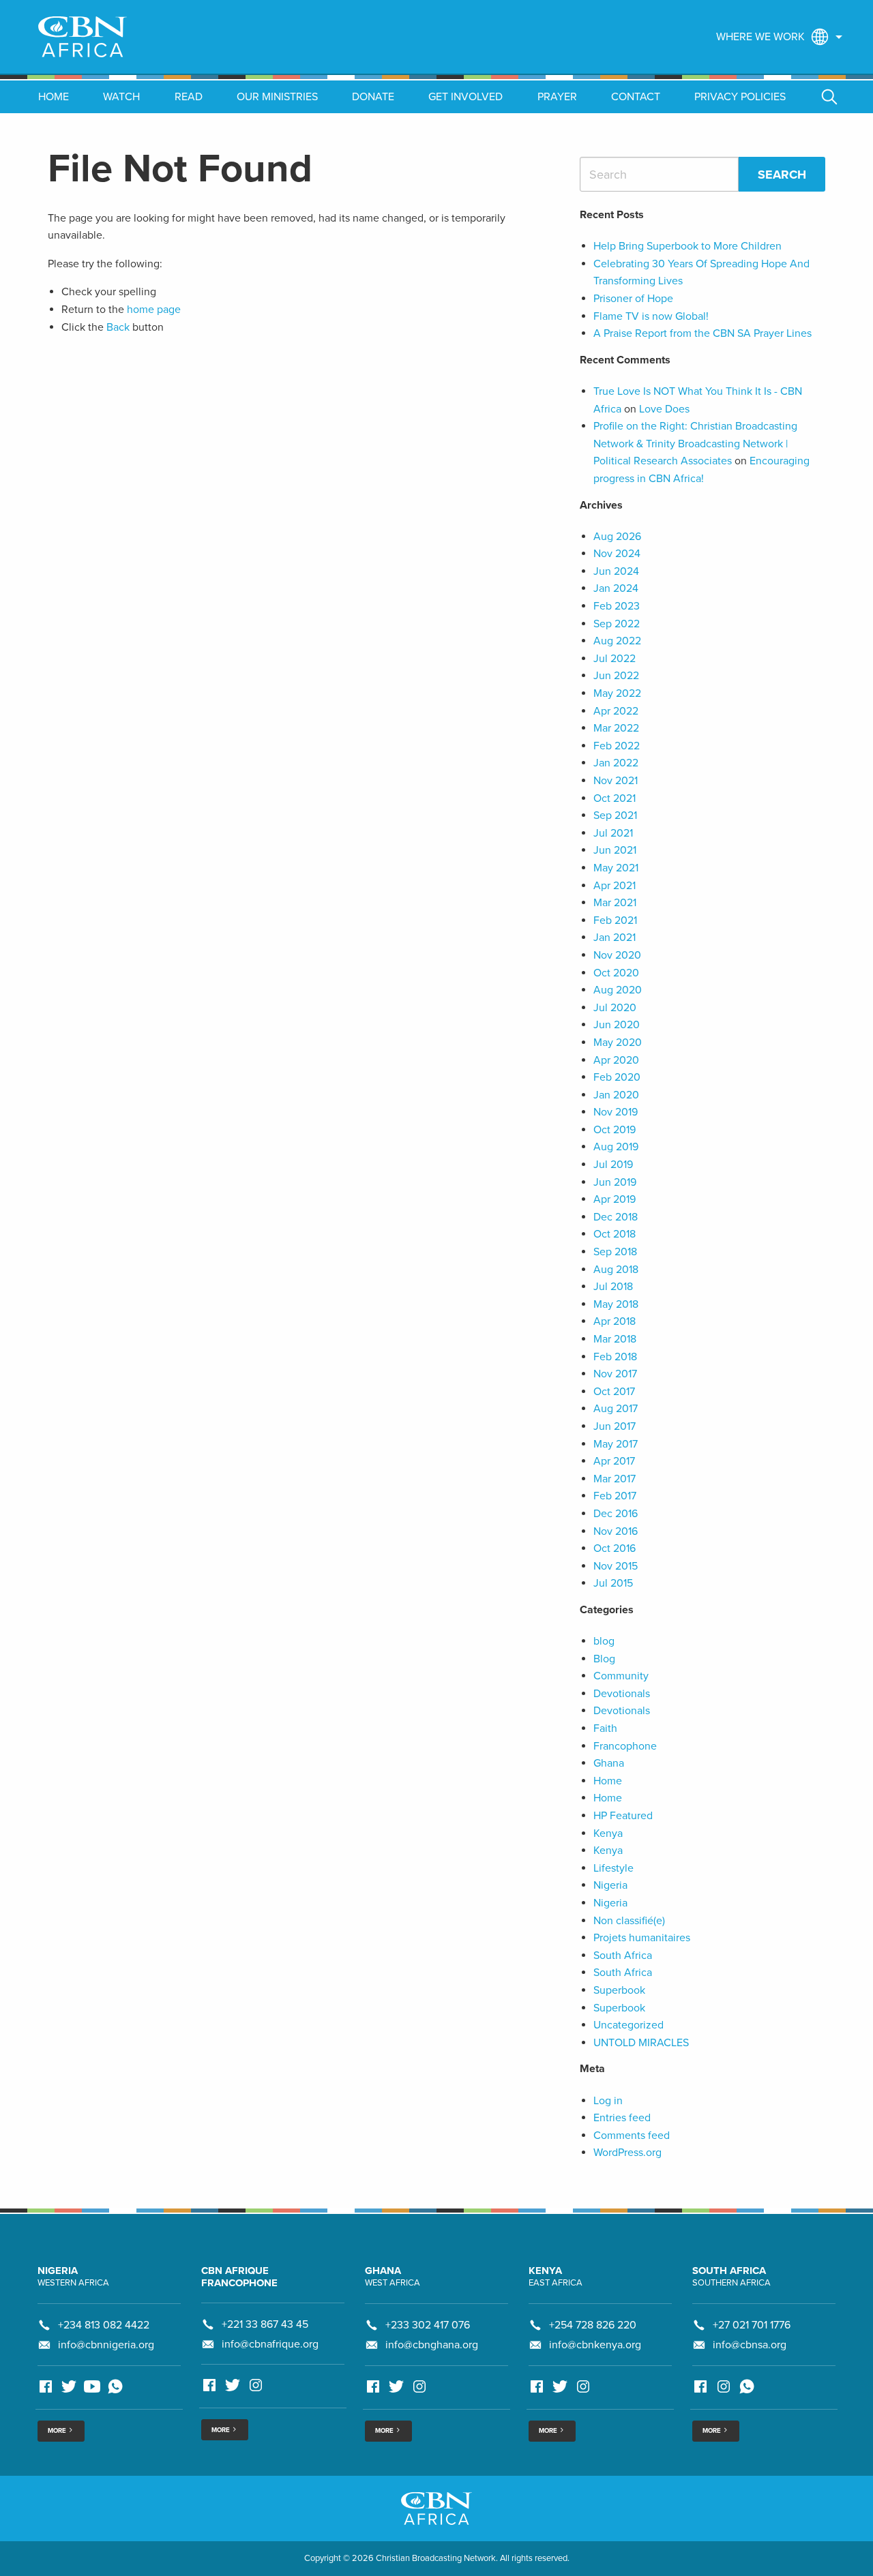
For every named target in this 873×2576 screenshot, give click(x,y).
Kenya (608, 1833)
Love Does (664, 409)
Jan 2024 (616, 588)
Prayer (557, 97)
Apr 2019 (615, 1199)
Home (54, 97)
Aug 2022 (617, 641)
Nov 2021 (616, 781)
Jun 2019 (615, 1182)
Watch (121, 97)
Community (621, 1676)
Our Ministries (277, 97)
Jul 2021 (613, 833)
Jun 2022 (616, 676)
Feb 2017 (615, 1496)
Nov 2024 (617, 554)
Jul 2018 (613, 1287)
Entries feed (622, 2118)
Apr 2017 (614, 1461)
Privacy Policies (740, 97)
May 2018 (616, 1304)
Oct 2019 (615, 1130)
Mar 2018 (615, 1339)
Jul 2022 (615, 659)
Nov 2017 (615, 1374)
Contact (636, 97)
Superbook (619, 1990)
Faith (605, 1728)
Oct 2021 (615, 798)
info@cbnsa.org (750, 2345)
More (58, 2431)
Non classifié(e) (629, 1921)
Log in (608, 2101)
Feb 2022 (617, 746)
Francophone (625, 1746)
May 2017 (616, 1444)
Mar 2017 (615, 1479)
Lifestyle (613, 1868)
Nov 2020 (617, 955)
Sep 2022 (617, 624)
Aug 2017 (616, 1409)
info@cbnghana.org (432, 2345)
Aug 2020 (618, 990)
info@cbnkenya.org (595, 2345)
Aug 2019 (616, 1147)
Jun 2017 (615, 1426)
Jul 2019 (613, 1165)
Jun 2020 (617, 1025)
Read (189, 97)
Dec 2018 (616, 1217)
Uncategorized (628, 2025)
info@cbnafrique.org (270, 2344)
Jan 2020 (616, 1095)
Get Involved (465, 97)
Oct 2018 (615, 1234)
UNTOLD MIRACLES (641, 2043)
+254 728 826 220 (593, 2325)
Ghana (609, 1763)
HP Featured (623, 1816)
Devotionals (622, 1694)
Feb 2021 (615, 920)
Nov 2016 (616, 1531)
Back (118, 327)
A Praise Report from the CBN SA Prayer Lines (702, 333)
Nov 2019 (616, 1112)
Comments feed (632, 2136)
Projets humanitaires (642, 1938)
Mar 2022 (616, 728)
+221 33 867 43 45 (265, 2324)
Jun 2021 (615, 850)
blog (604, 1641)
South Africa (623, 1956)
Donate (373, 97)
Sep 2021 (615, 815)
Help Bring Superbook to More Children (687, 246)
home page (154, 310)
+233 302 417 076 (428, 2325)
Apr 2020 (616, 1060)
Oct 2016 (615, 1548)
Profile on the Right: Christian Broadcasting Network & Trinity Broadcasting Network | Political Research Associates (695, 444)
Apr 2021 (615, 886)
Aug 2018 (616, 1270)
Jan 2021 (615, 938)
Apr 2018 (615, 1321)
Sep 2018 (615, 1252)
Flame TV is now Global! (651, 316)
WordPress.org (627, 2153)
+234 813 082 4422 (104, 2325)
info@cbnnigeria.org (106, 2345)
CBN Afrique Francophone (239, 2277)
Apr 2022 (616, 711)
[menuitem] (775, 37)
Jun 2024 (616, 571)
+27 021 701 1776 (752, 2325)
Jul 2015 (613, 1583)
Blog (604, 1659)
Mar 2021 (615, 903)
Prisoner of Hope (633, 299)
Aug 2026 (617, 537)
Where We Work (760, 37)
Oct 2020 (616, 973)
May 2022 (617, 693)
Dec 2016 (616, 1514)
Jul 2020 (615, 1008)
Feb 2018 (615, 1357)
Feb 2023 (617, 606)
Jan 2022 (616, 763)
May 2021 (616, 868)
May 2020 (618, 1043)
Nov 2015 (616, 1566)
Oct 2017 (614, 1392)
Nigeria (610, 1885)
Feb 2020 (617, 1077)
